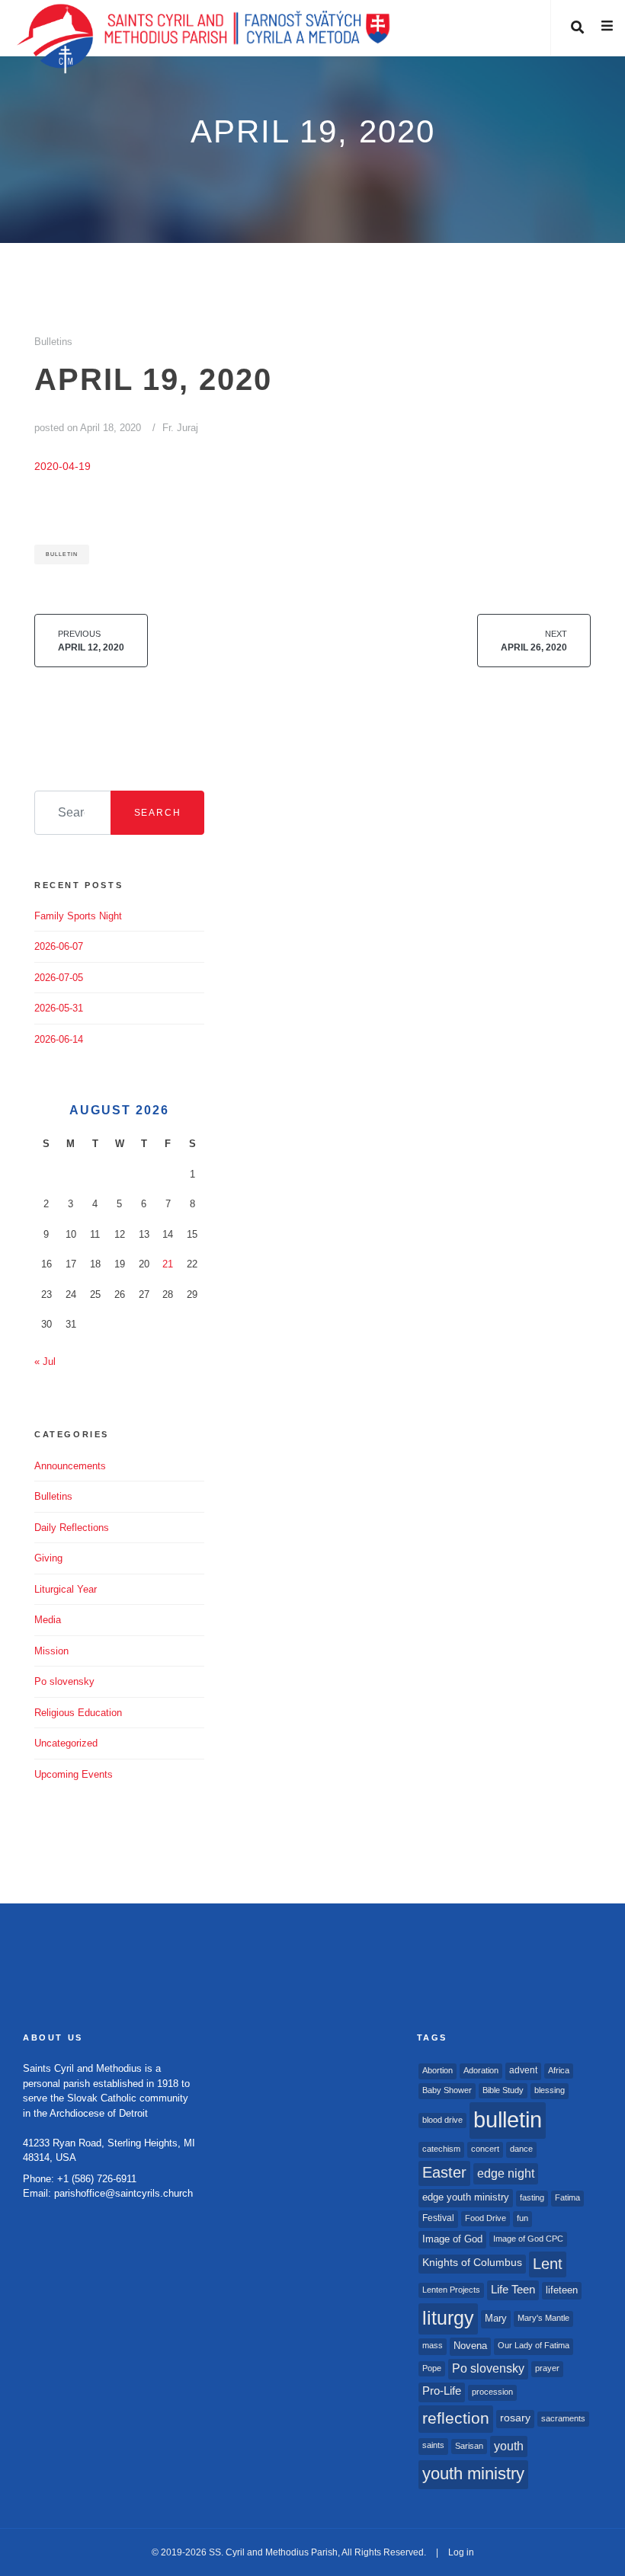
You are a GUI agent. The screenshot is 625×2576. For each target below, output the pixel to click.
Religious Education (78, 1713)
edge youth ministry (466, 2197)
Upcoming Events (74, 1774)
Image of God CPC (528, 2239)
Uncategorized (66, 1743)
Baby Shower (447, 2090)
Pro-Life (442, 2391)
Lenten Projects (451, 2290)
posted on (88, 428)
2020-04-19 (62, 466)
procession (492, 2392)
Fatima (567, 2197)
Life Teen (513, 2290)
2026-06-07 (59, 946)
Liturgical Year (66, 1589)
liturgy (448, 2318)
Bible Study (503, 2090)
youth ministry (473, 2474)
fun (522, 2218)
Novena (470, 2346)
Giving (48, 1558)
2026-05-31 (59, 1008)
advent (523, 2070)
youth (509, 2446)
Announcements (70, 1466)
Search (158, 813)
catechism (441, 2149)
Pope (432, 2368)
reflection (456, 2418)
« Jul (45, 1362)
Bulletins (53, 342)
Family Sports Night (78, 916)
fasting (532, 2197)
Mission (51, 1651)
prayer (547, 2368)
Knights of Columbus (472, 2263)
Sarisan (469, 2446)
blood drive (442, 2120)
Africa (559, 2070)
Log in (461, 2552)
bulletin (62, 554)
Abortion (437, 2070)
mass (433, 2345)
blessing (550, 2090)
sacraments (563, 2418)
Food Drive (486, 2218)
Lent (548, 2264)
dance (521, 2149)
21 (168, 1264)
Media (48, 1620)
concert (485, 2149)
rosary (515, 2418)
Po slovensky (64, 1681)
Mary (496, 2318)
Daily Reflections (72, 1528)
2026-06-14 (59, 1039)
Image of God (452, 2239)
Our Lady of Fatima (534, 2345)
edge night (506, 2173)
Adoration (481, 2070)
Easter (444, 2172)
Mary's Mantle (543, 2318)
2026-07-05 (59, 978)
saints (433, 2445)
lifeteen (562, 2290)
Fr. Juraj (180, 428)
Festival (438, 2218)
